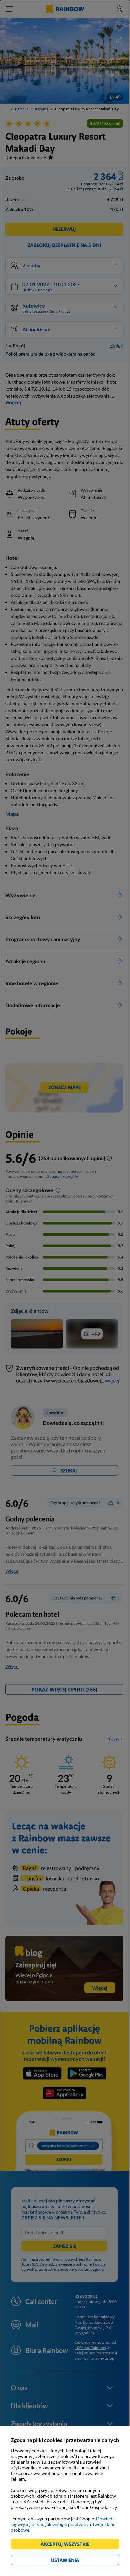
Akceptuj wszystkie (68, 2545)
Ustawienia (76, 2561)
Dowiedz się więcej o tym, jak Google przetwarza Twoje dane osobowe (63, 2524)
